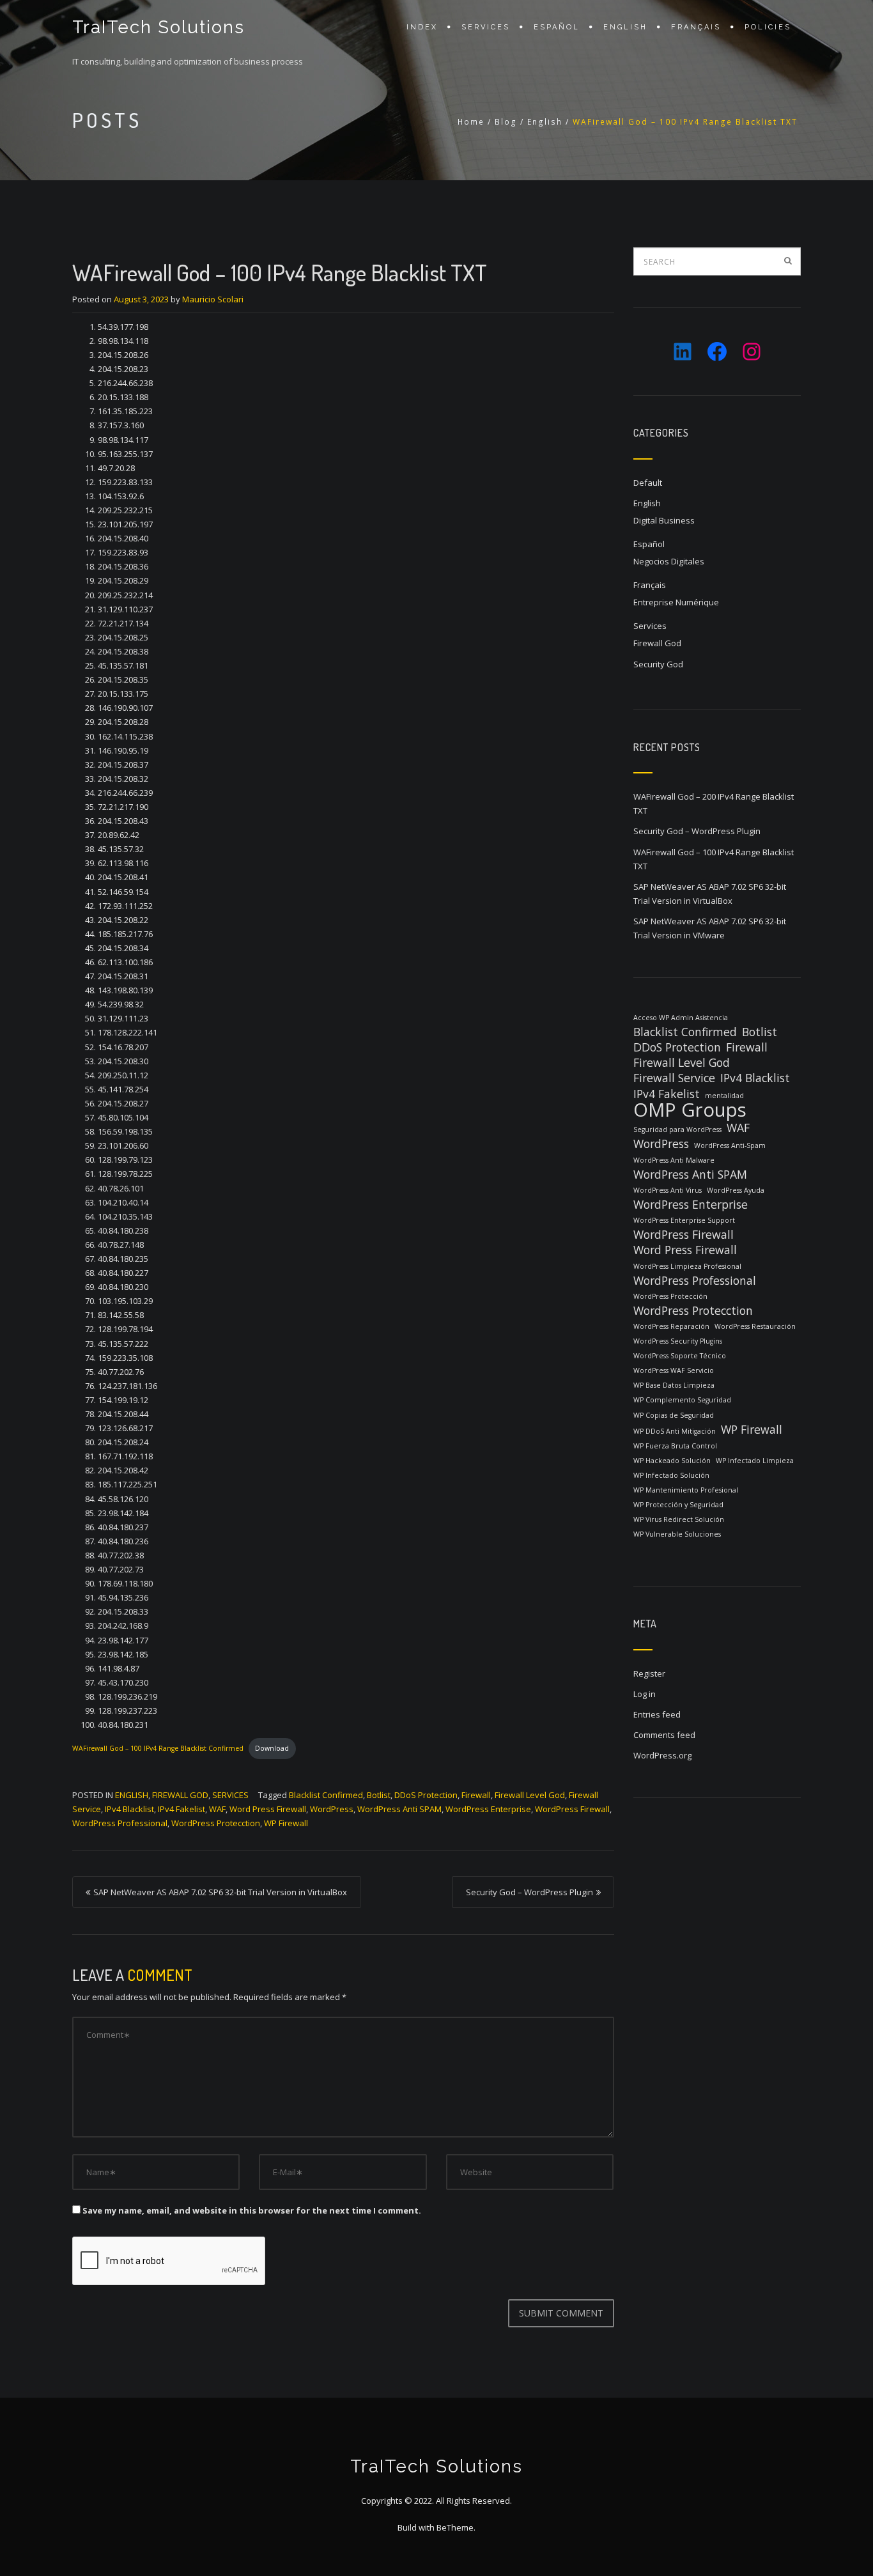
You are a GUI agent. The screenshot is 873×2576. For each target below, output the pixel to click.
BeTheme (455, 2527)
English (625, 27)
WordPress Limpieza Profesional (687, 1266)
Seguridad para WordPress (677, 1129)
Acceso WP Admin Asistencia (681, 1018)
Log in (645, 1694)
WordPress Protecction (216, 1823)
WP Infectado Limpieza (755, 1461)
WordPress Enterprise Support (684, 1220)
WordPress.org (662, 1755)
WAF (217, 1809)
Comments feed (664, 1735)
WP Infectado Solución (671, 1475)
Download (272, 1748)
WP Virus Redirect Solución (679, 1519)
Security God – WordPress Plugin (529, 1892)
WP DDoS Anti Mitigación (675, 1431)
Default (648, 483)
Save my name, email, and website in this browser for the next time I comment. (252, 2210)
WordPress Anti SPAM (399, 1809)
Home (471, 122)
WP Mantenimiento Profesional (686, 1490)
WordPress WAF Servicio (674, 1370)
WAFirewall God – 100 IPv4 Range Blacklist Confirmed (158, 1748)
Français (696, 27)
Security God (658, 664)
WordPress (332, 1809)
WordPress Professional (120, 1823)
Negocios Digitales (669, 561)
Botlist (379, 1795)
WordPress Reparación (671, 1326)
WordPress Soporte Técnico (680, 1356)
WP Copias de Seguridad (674, 1415)
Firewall (476, 1795)
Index (422, 27)
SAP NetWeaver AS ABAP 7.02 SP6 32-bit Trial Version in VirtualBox (220, 1892)
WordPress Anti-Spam (730, 1145)
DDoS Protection (426, 1795)
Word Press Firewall (268, 1809)
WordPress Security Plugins (678, 1341)
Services (486, 27)
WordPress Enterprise (488, 1809)
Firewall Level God (530, 1795)
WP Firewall (286, 1823)
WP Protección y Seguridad (678, 1505)
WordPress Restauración (755, 1326)
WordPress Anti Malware (674, 1160)
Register (649, 1673)
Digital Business (664, 520)
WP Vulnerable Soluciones (677, 1534)
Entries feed (657, 1714)
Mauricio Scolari (213, 299)
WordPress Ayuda (736, 1190)
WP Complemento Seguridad (682, 1400)
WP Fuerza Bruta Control (675, 1446)
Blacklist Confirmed (326, 1795)
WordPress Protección (670, 1296)
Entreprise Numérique (676, 602)
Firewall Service (674, 1078)
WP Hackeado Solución (672, 1461)
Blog (506, 122)
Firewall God (180, 1795)
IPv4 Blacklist (129, 1809)
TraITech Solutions (158, 27)
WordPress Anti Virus (668, 1190)
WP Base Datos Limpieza (674, 1385)
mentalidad (724, 1096)
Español (557, 27)
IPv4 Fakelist (182, 1809)
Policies (768, 27)
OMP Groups (690, 1110)
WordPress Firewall (572, 1809)
